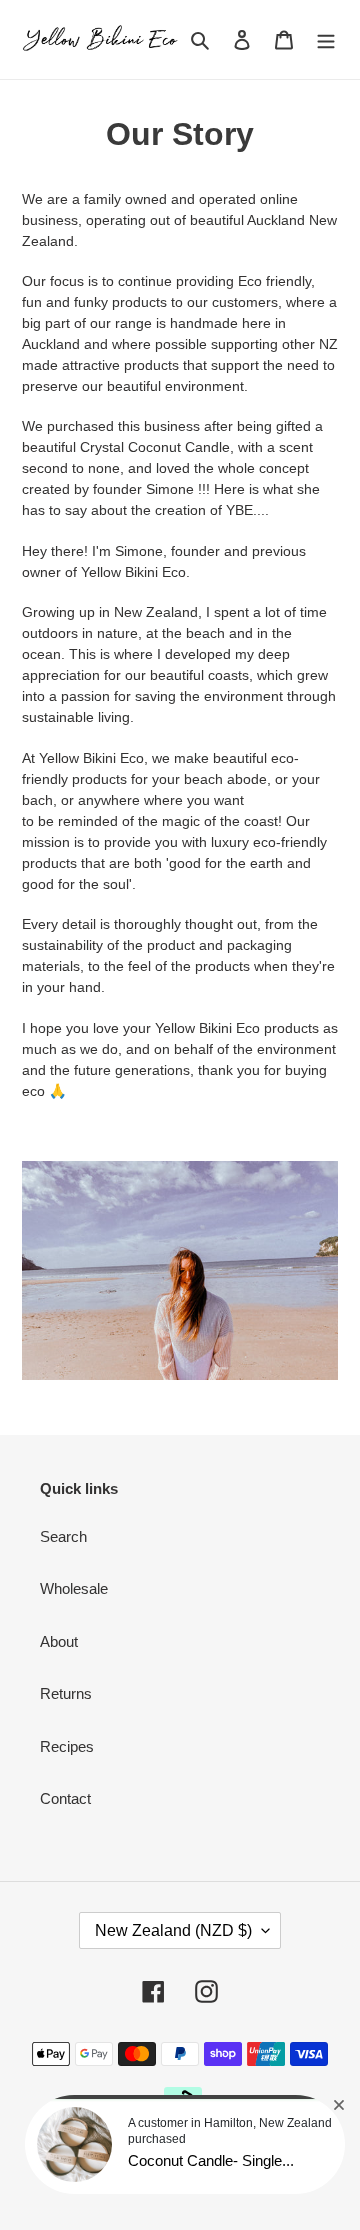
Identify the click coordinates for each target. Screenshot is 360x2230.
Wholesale (74, 1588)
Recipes (67, 1746)
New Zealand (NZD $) (173, 1930)
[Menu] (326, 39)
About (59, 1641)
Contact (65, 1798)
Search (63, 1536)
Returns (66, 1693)
